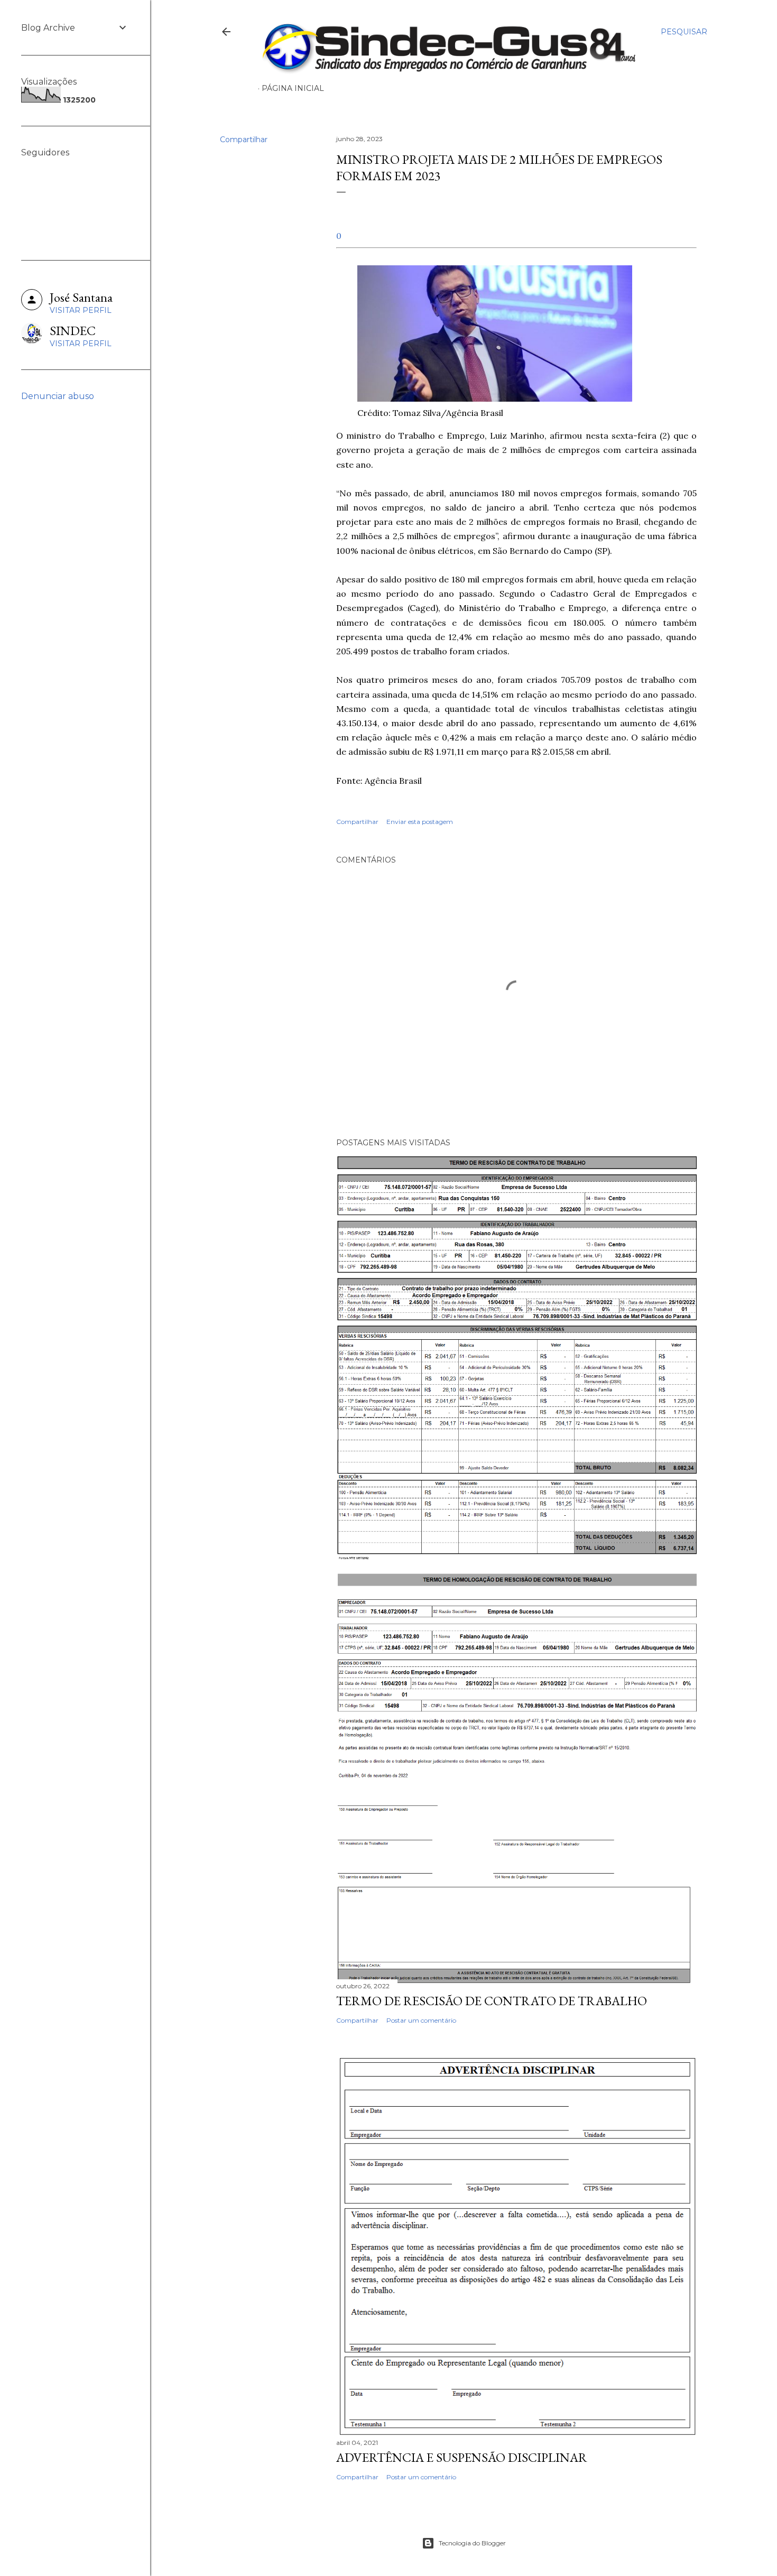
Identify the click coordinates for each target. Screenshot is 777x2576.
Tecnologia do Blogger (472, 2543)
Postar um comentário (421, 2020)
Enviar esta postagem (420, 822)
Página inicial (293, 88)
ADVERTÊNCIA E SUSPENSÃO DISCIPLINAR (462, 2457)
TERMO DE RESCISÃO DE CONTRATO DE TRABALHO (492, 2001)
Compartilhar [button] (244, 140)
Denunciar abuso (58, 396)
